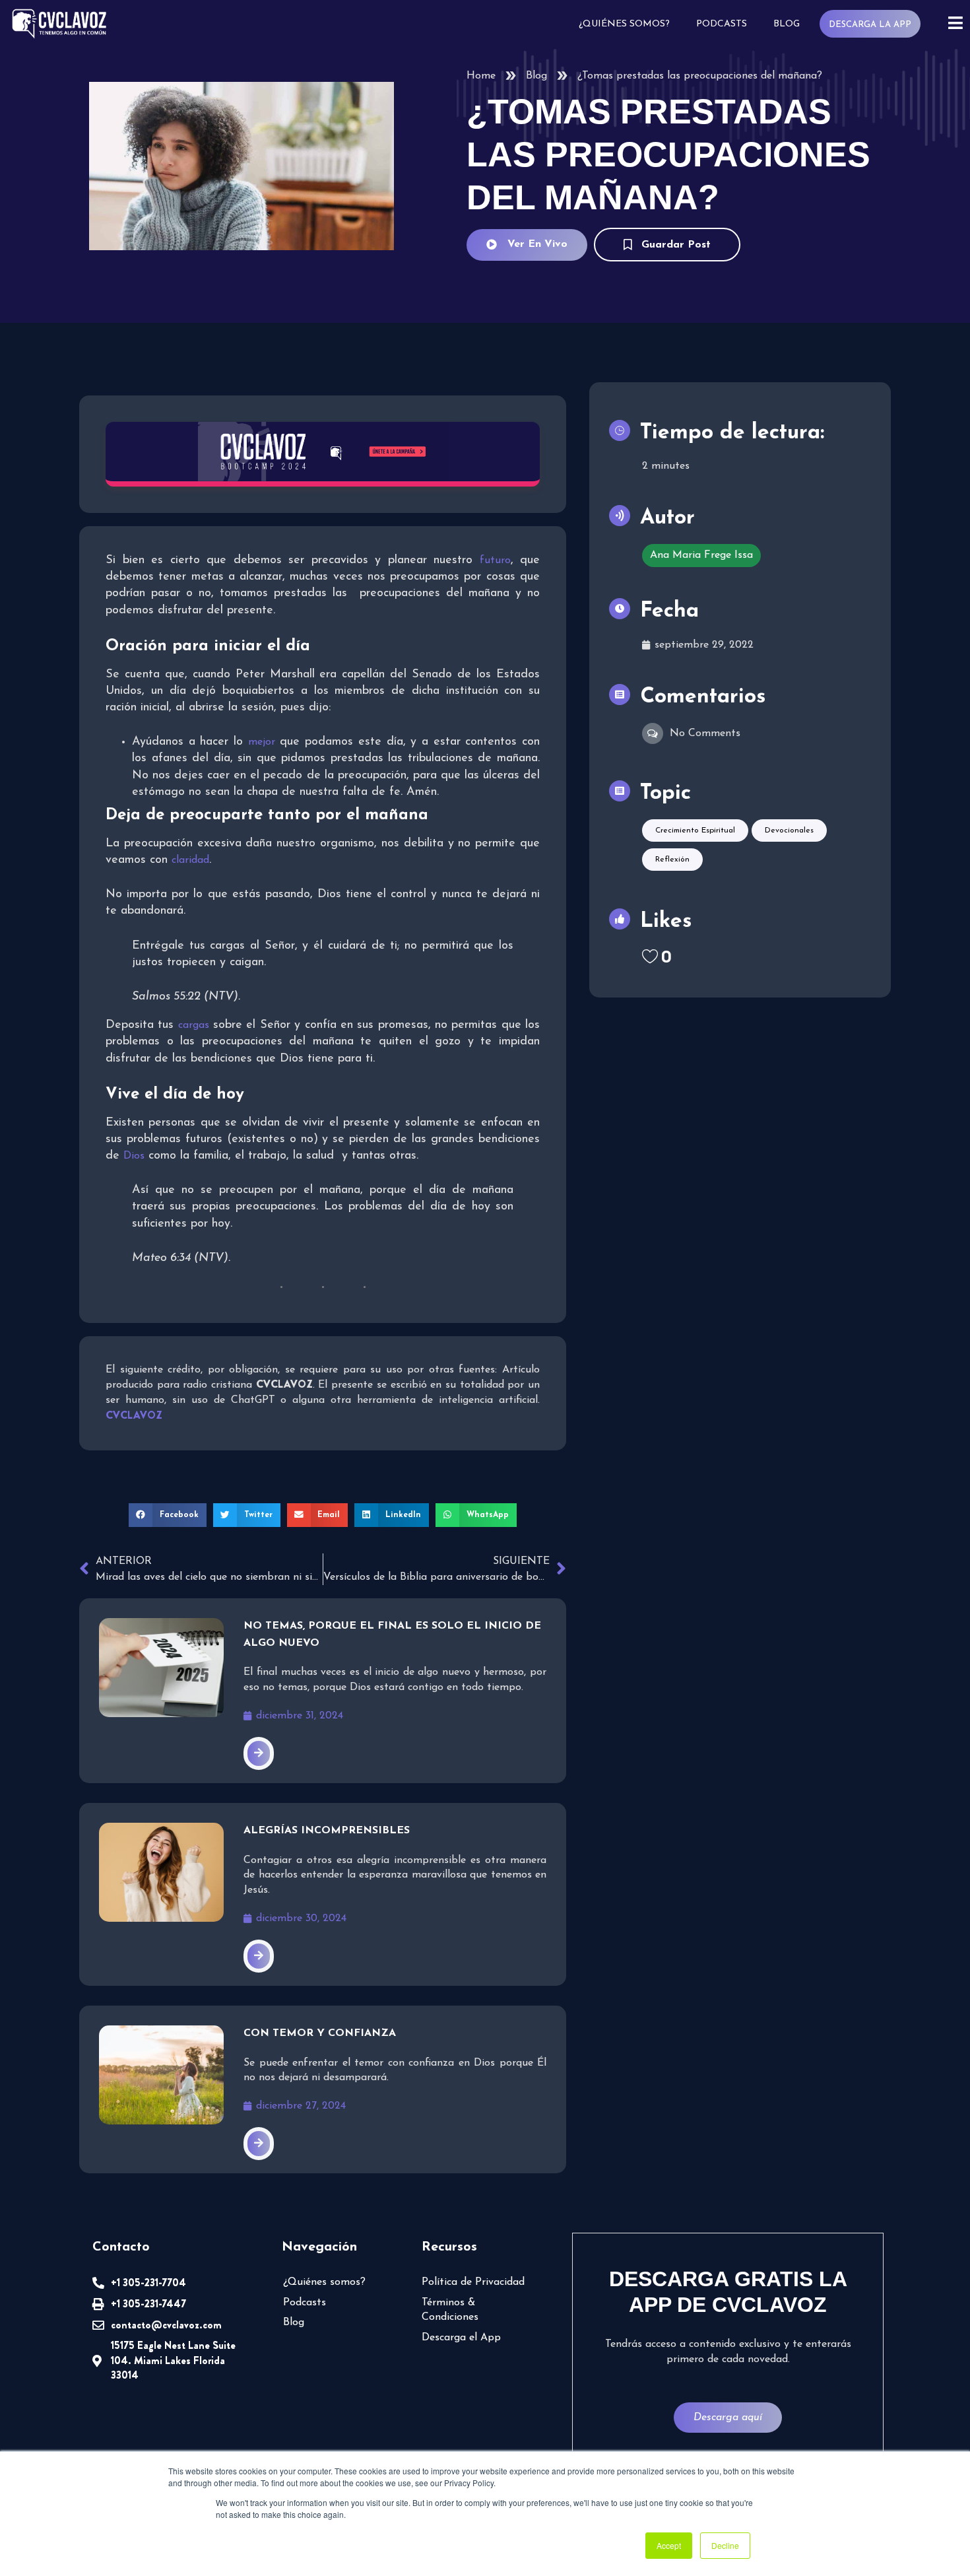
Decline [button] (725, 2545)
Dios (134, 1156)
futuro (495, 560)
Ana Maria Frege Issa (701, 555)
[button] (168, 1515)
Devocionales (789, 830)
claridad (190, 860)
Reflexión (672, 860)
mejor (262, 742)
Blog (787, 24)
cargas (194, 1025)
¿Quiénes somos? (624, 24)
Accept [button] (669, 2545)
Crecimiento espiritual (695, 830)
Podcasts (722, 24)
